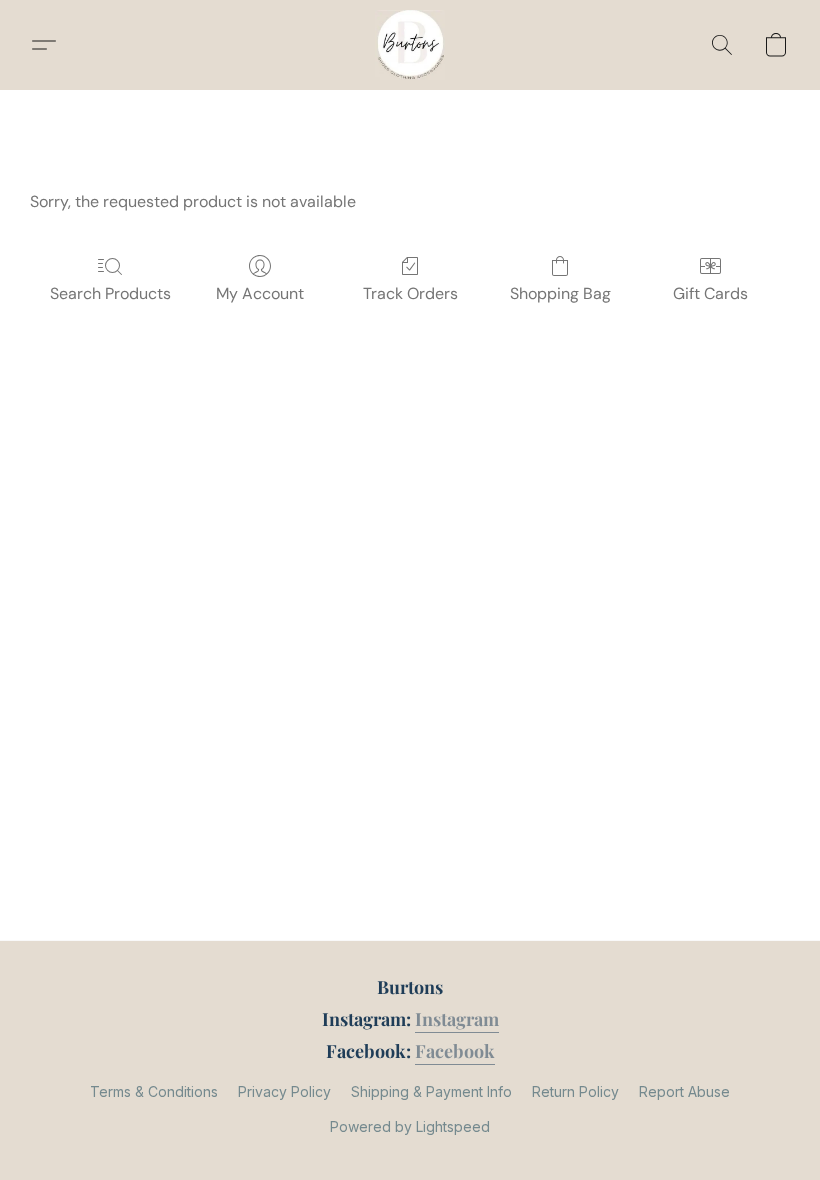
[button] (410, 45)
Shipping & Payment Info (431, 1091)
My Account (260, 293)
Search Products (110, 293)
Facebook (455, 1051)
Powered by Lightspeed (410, 1126)
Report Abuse (684, 1091)
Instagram (457, 1019)
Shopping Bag (560, 293)
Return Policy (575, 1091)
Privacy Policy (284, 1091)
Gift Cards (710, 293)
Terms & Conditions (154, 1091)
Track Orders (410, 293)
